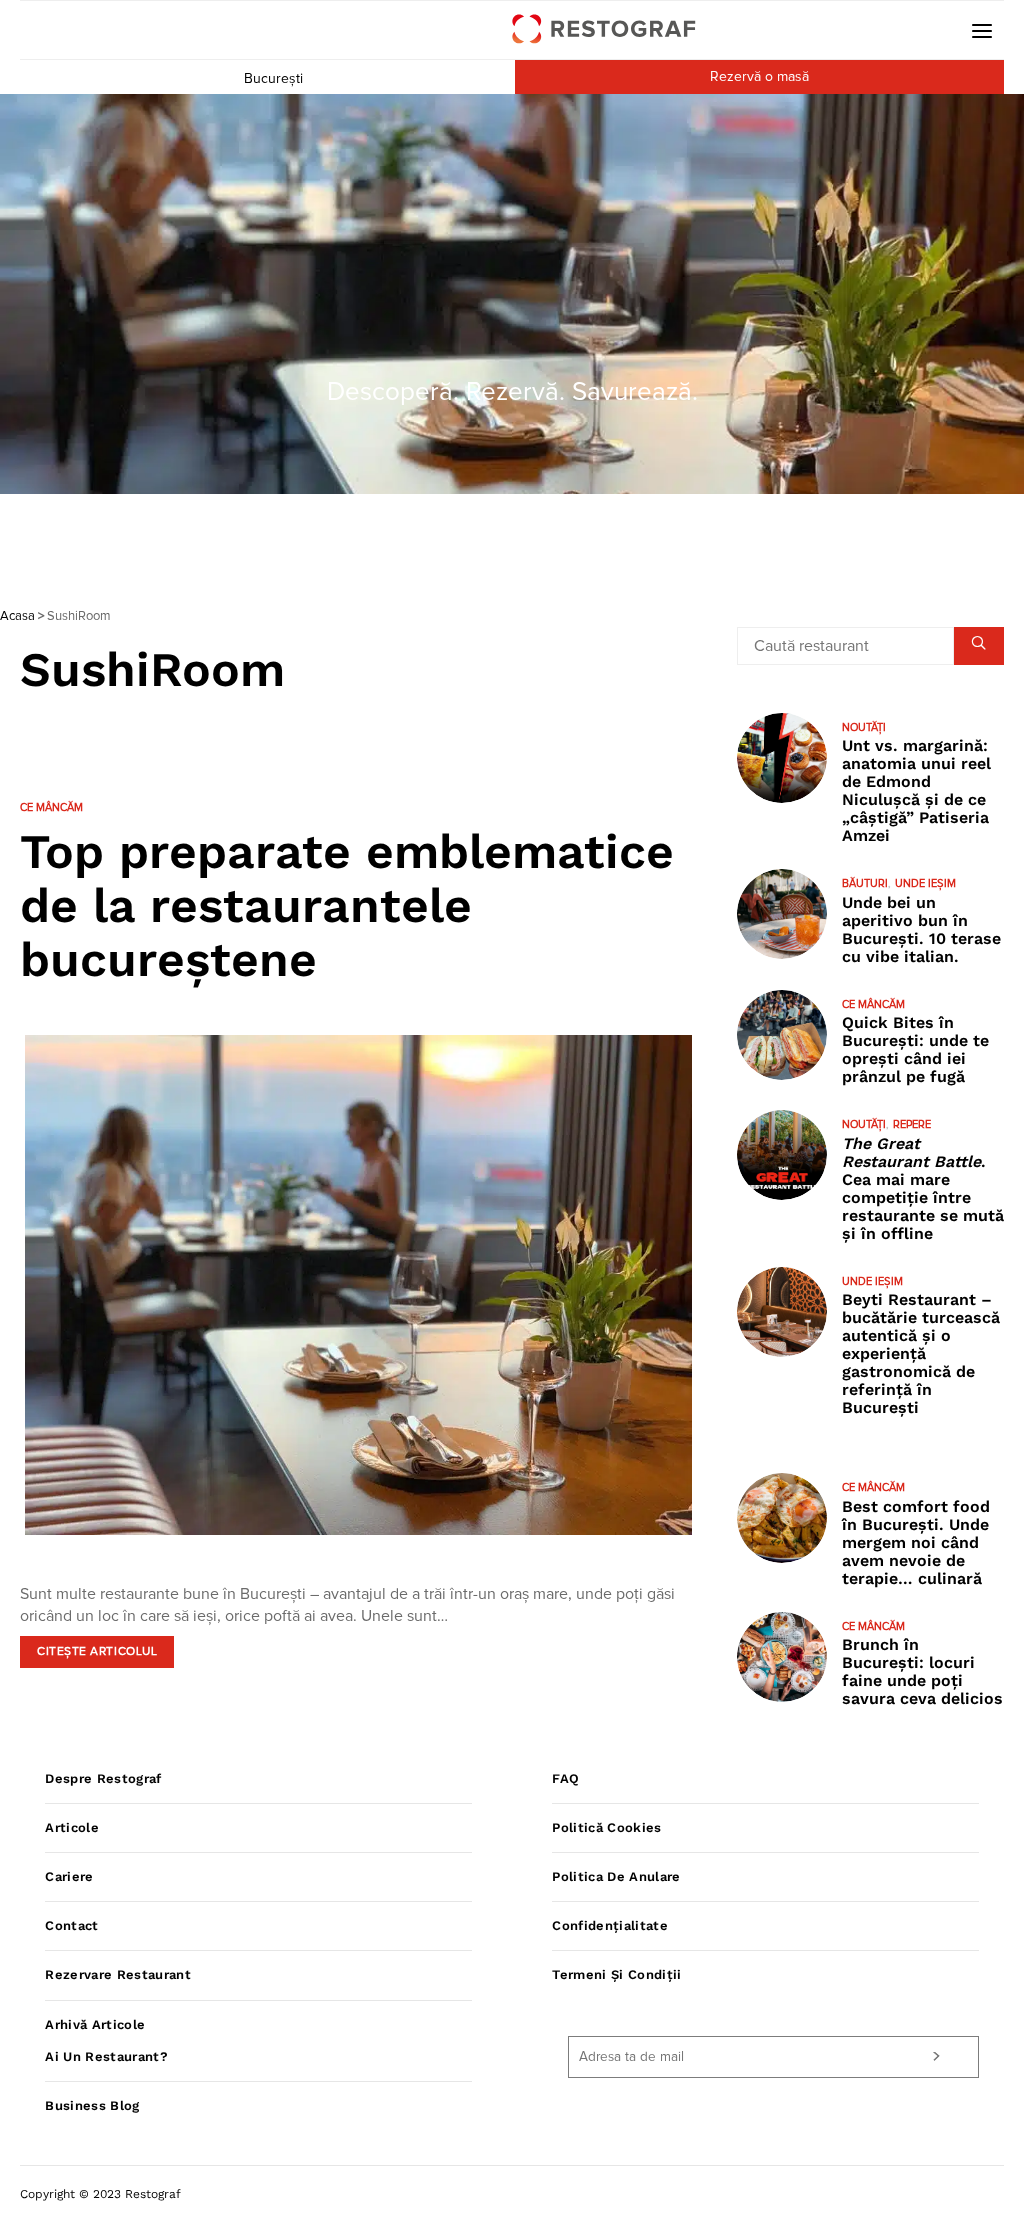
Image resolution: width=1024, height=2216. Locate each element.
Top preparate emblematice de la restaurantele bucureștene (347, 905)
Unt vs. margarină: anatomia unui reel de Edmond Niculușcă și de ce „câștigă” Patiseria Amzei (916, 790)
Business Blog (92, 2105)
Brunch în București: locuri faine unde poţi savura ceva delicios (922, 1671)
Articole (72, 1827)
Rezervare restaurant (118, 1974)
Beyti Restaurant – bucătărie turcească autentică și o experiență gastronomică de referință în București (921, 1353)
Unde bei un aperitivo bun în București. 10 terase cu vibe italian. (921, 929)
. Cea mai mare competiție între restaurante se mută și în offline (923, 1188)
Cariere (69, 1876)
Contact (71, 1925)
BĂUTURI (865, 883)
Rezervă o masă (759, 77)
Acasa (17, 616)
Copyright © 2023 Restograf (100, 2194)
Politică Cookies (606, 1827)
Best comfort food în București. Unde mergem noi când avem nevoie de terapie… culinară (916, 1542)
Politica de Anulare (616, 1876)
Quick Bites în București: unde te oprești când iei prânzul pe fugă (915, 1049)
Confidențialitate (610, 1925)
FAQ (565, 1778)
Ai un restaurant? (106, 2056)
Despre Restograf (103, 1778)
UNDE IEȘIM (925, 883)
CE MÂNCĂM (51, 807)
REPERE (912, 1124)
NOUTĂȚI (864, 727)
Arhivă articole (95, 2024)
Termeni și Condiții (616, 1974)
